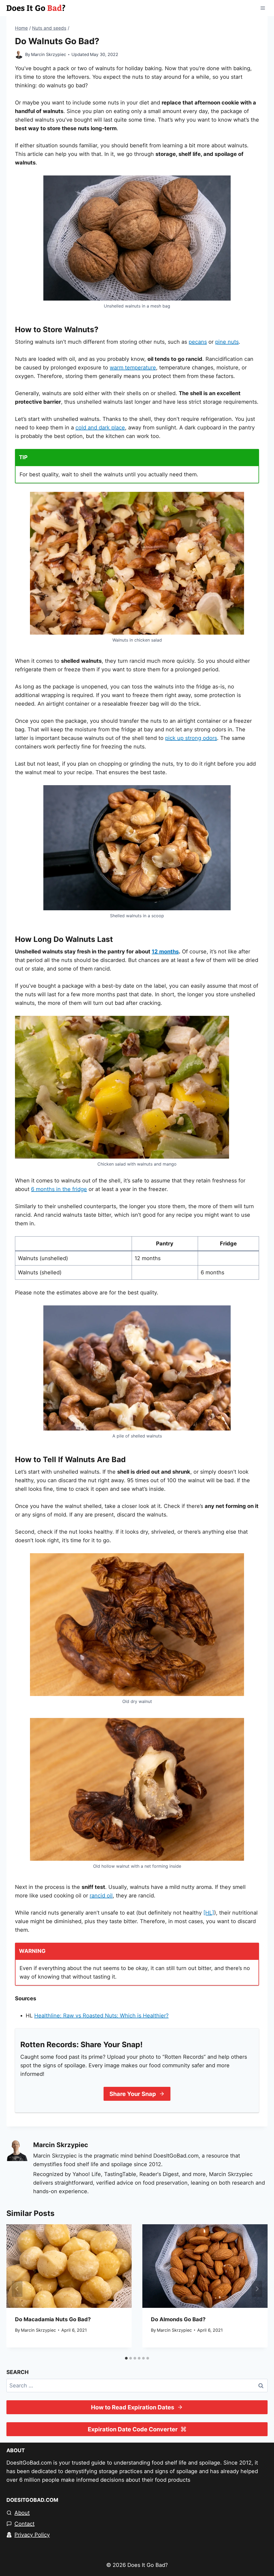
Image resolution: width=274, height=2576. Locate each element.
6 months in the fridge (59, 1189)
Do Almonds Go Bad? (178, 2319)
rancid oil (101, 1896)
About (22, 2513)
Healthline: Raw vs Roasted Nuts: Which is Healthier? (101, 2016)
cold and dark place (100, 428)
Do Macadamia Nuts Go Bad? (53, 2319)
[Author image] (19, 55)
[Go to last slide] (17, 2289)
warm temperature (133, 368)
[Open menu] (263, 8)
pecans (198, 342)
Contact (24, 2524)
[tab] (126, 2358)
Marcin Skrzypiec (49, 54)
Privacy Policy (32, 2535)
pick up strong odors (191, 738)
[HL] (209, 1913)
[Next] (257, 2289)
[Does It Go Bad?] (36, 8)
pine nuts (227, 342)
